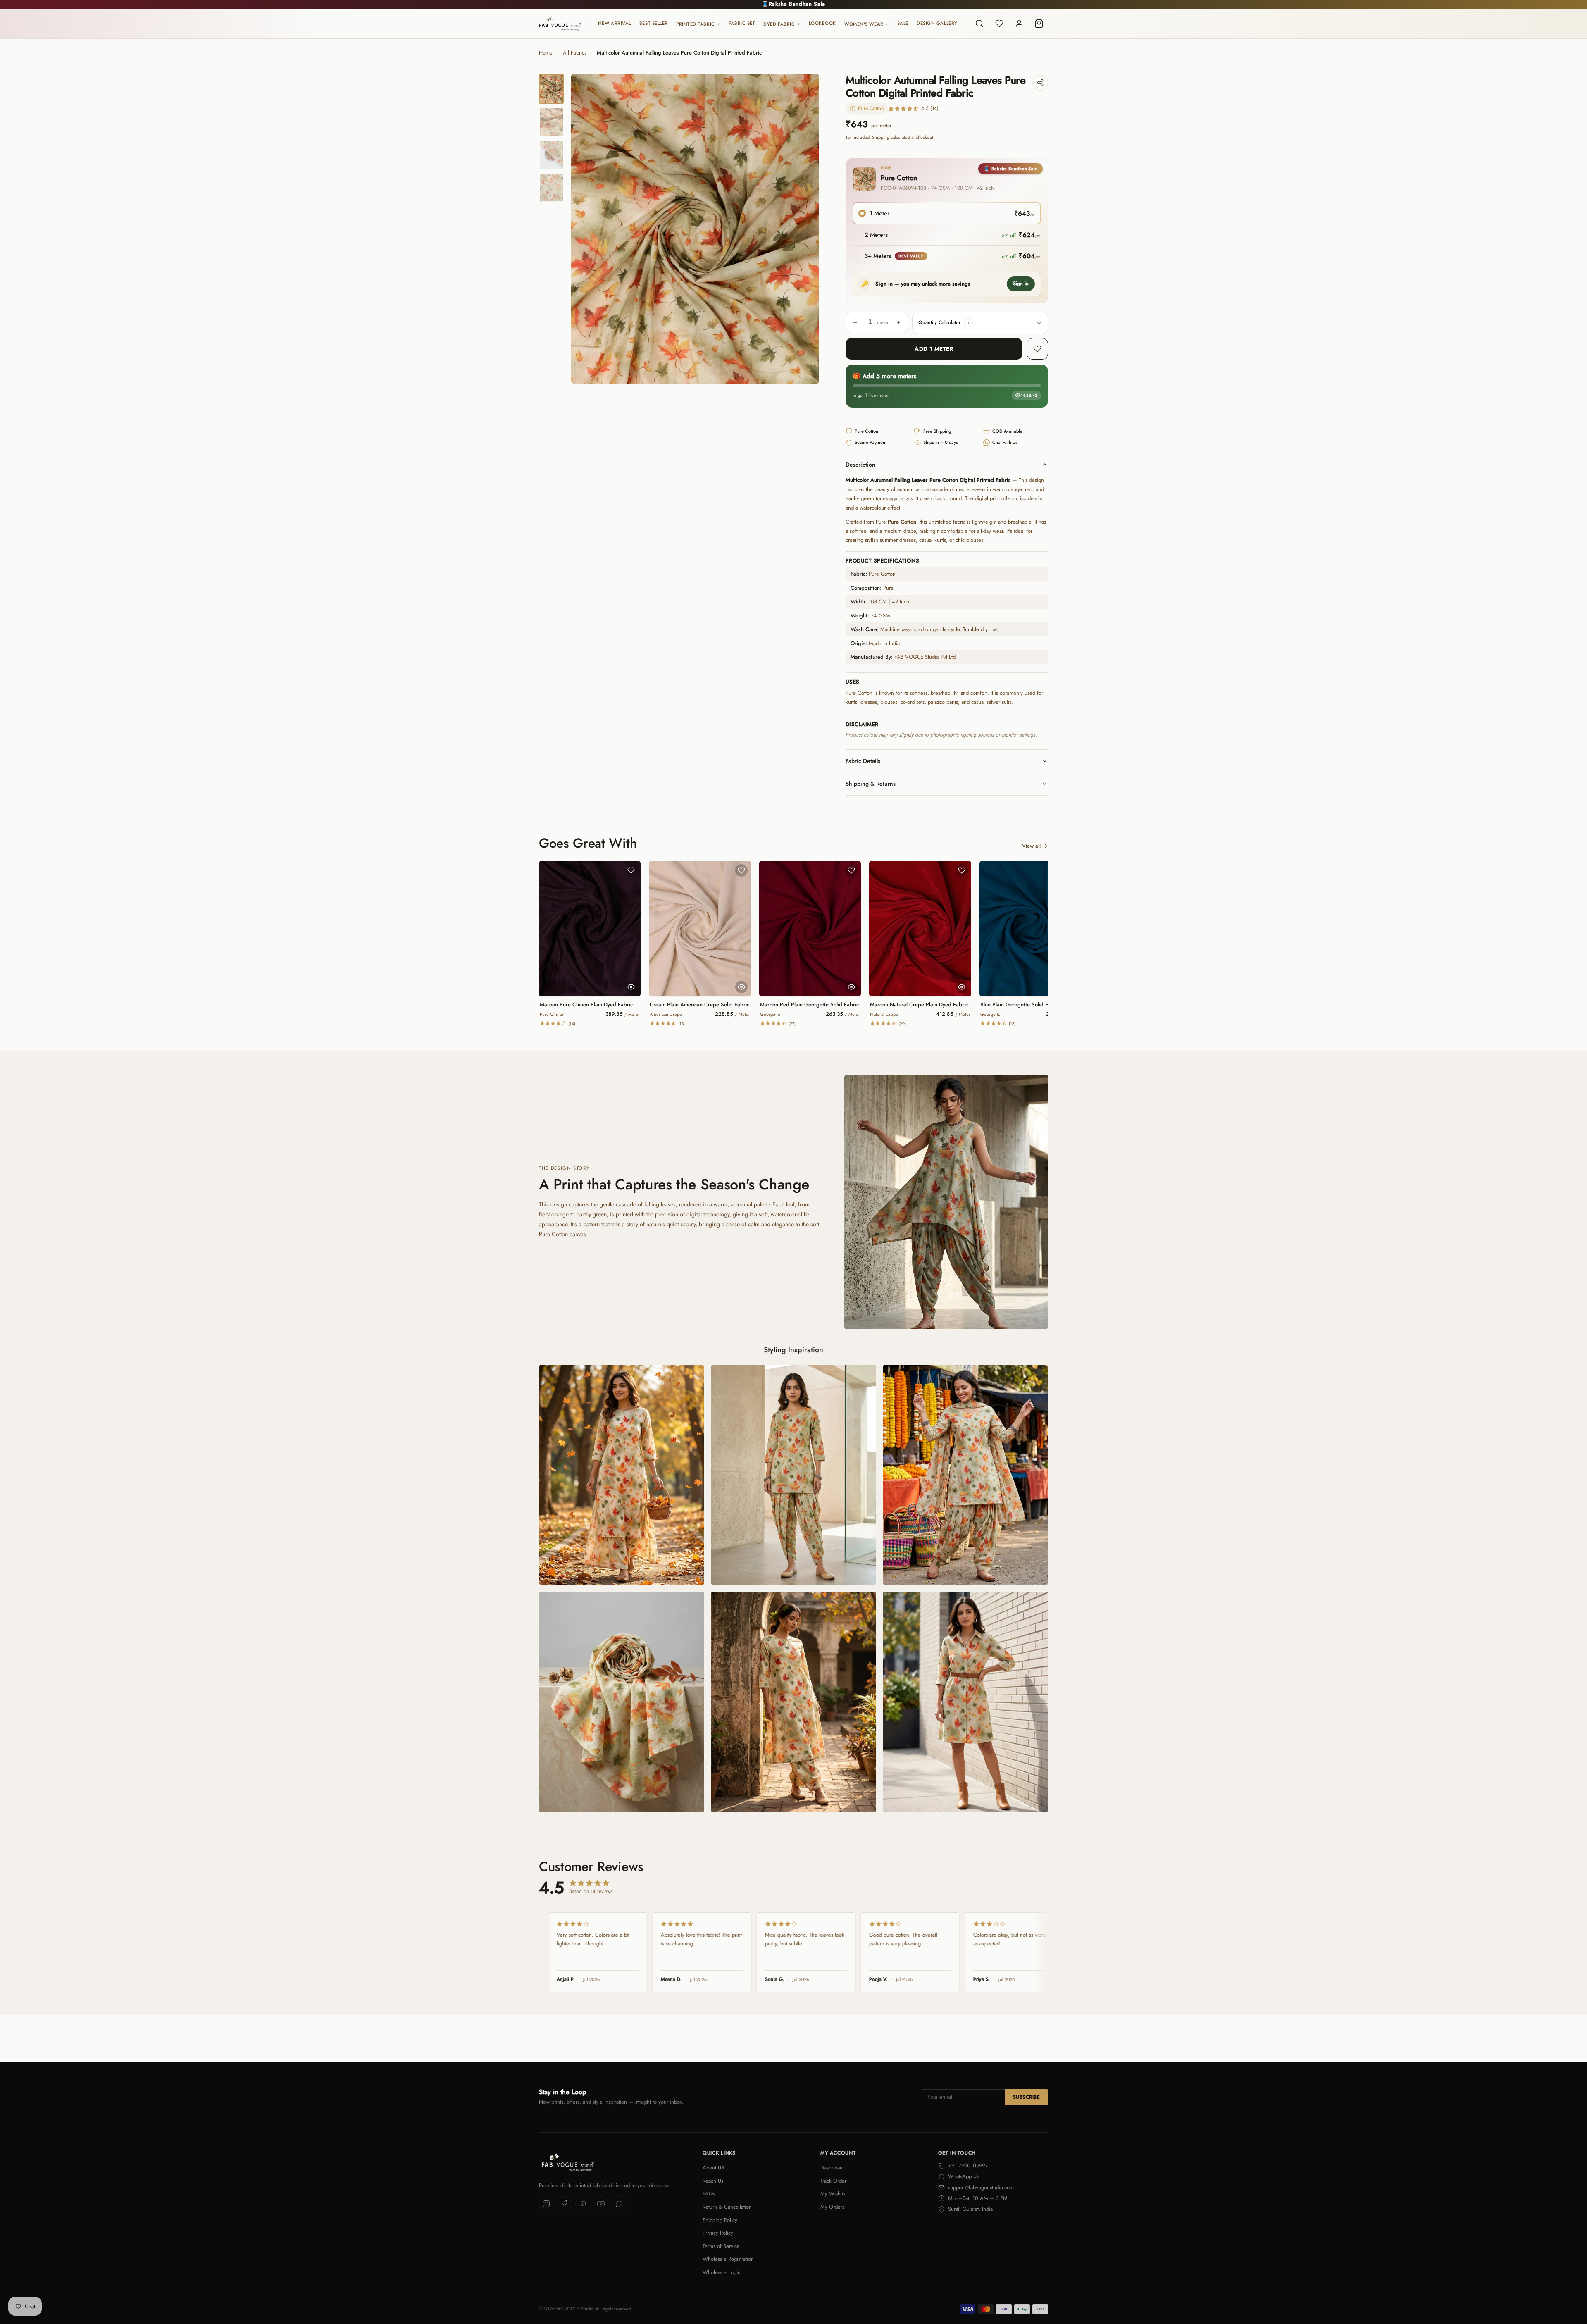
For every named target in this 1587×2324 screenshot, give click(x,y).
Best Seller (654, 23)
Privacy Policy (718, 2233)
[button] (968, 323)
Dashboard (832, 2168)
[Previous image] (584, 229)
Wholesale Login (722, 2272)
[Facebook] (565, 2204)
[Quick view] (631, 987)
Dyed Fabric (779, 24)
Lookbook (822, 23)
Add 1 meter (934, 349)
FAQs (709, 2194)
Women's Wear (864, 24)
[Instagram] (546, 2204)
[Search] (979, 24)
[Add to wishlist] (1037, 349)
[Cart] (1039, 24)
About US (713, 2168)
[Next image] (806, 229)
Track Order (833, 2181)
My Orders (832, 2207)
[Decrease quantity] (855, 322)
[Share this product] (1040, 83)
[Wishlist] (999, 24)
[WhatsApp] (619, 2204)
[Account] (1019, 24)
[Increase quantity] (898, 322)
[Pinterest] (583, 2204)
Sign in (1021, 284)
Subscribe (1026, 2097)
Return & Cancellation (727, 2207)
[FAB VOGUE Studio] (560, 24)
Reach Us (713, 2181)
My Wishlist (833, 2194)
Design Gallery (937, 23)
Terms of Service (721, 2246)
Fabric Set (742, 23)
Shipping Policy (720, 2220)
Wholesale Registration (728, 2259)
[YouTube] (601, 2204)
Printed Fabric (696, 24)
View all (1031, 846)
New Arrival (615, 23)
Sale (903, 23)
